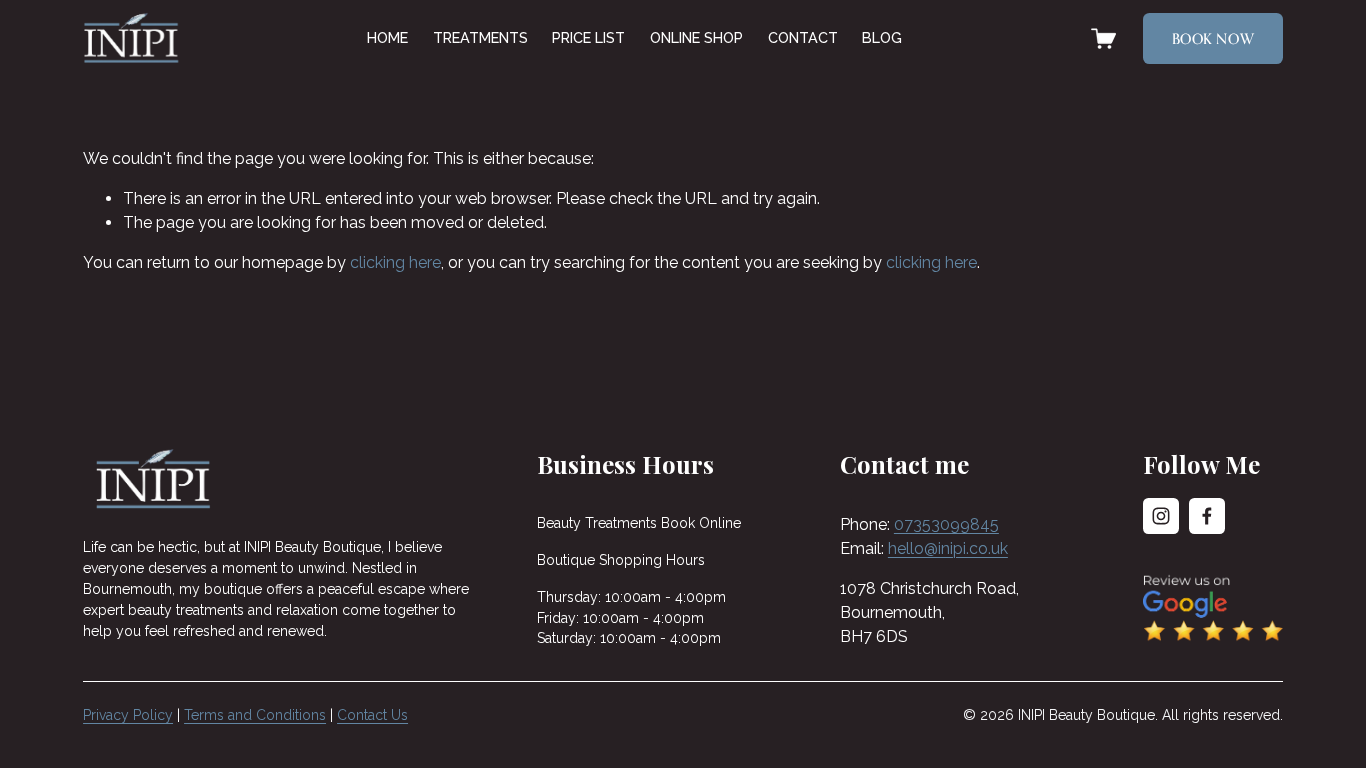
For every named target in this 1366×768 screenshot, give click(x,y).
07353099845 (946, 524)
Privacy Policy (128, 715)
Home (387, 38)
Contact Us (372, 715)
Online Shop (696, 38)
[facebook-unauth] (1207, 516)
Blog (882, 38)
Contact (803, 38)
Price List (588, 38)
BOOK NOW (1213, 38)
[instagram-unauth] (1161, 516)
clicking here (395, 262)
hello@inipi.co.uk (948, 548)
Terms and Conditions (255, 715)
